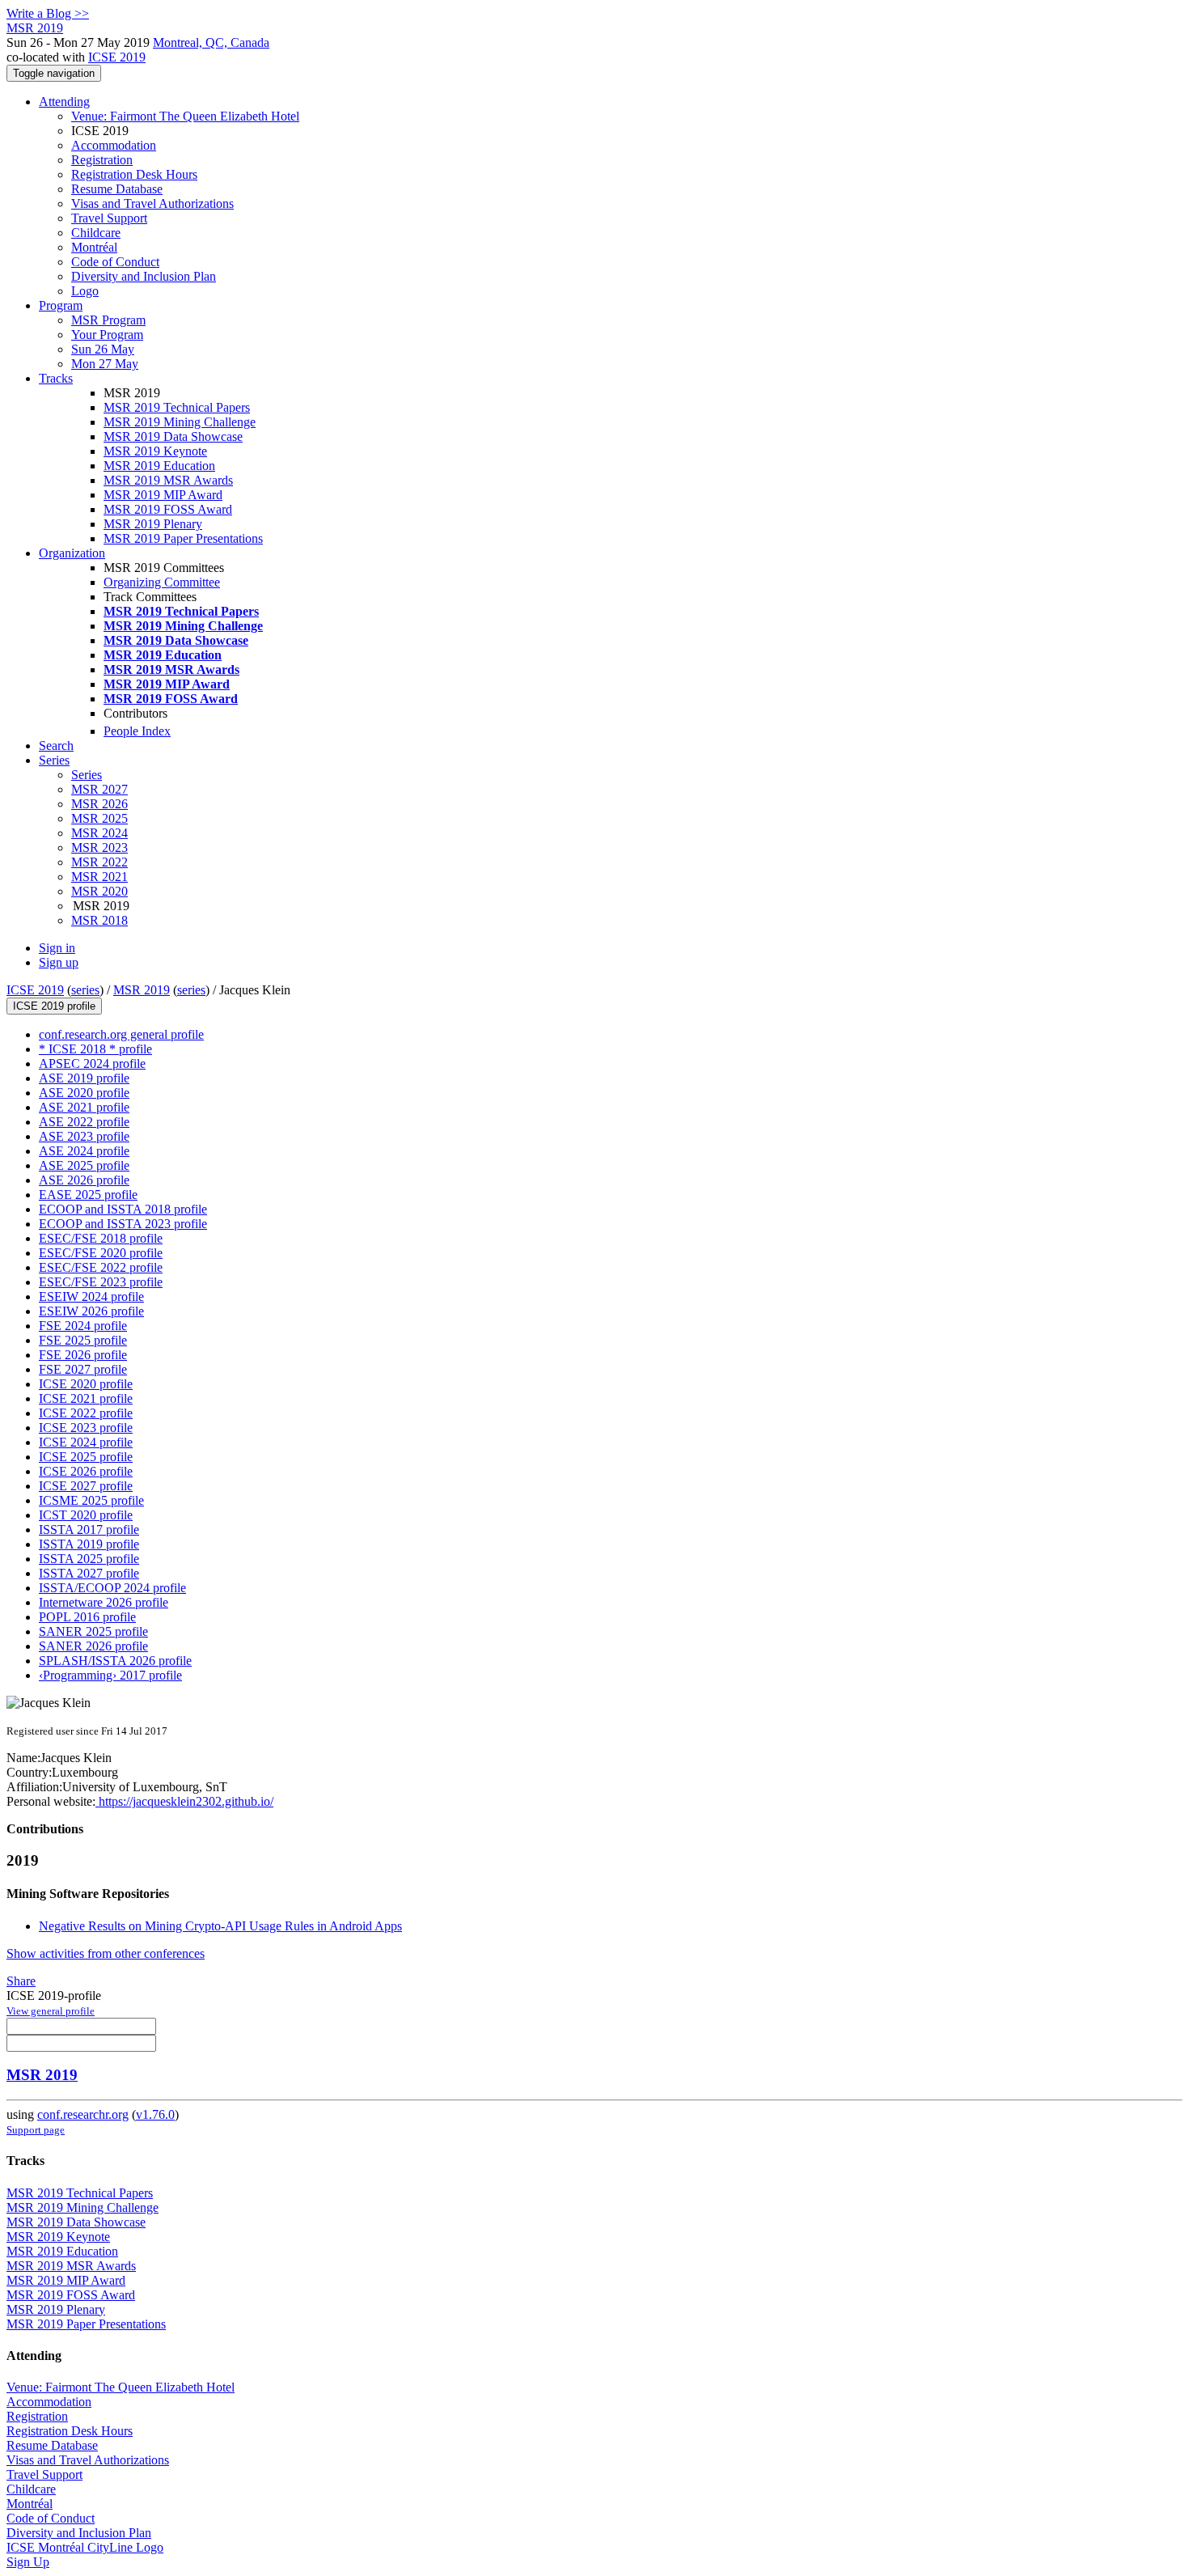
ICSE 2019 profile (54, 1006)
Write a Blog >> (48, 13)
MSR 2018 (99, 920)
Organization (72, 553)
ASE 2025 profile (84, 1165)
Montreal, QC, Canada (211, 42)
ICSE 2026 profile (86, 1471)
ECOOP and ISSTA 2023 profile (123, 1224)
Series (87, 775)
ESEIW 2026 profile (91, 1311)
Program (61, 305)
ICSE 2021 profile (86, 1398)
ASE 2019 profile (84, 1078)
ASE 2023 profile (84, 1136)
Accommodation (114, 145)
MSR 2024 (99, 833)
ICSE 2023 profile (86, 1428)
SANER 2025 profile (93, 1631)
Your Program (107, 335)
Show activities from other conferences (106, 1953)
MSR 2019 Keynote (155, 451)
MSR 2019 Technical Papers (177, 407)
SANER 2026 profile (93, 1646)
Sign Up (28, 2562)
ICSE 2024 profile (86, 1442)
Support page (36, 2130)
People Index (137, 731)
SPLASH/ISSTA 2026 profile (115, 1661)
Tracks (56, 378)
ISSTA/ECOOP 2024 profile (112, 1588)
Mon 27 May (105, 364)
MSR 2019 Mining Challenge (180, 422)
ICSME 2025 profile (91, 1500)
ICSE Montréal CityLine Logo (85, 2547)
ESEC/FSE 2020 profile (101, 1253)
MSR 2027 (99, 789)
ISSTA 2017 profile (89, 1529)
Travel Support (109, 218)
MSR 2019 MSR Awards (168, 480)
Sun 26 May (103, 349)
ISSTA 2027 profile (89, 1573)
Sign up (59, 962)
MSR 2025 (99, 818)
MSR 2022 (99, 862)
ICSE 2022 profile (86, 1413)
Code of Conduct (115, 262)
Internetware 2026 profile (104, 1602)
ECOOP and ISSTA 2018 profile (123, 1209)
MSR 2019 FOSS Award (168, 509)
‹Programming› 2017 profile (110, 1675)
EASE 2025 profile (88, 1195)
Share (21, 1981)
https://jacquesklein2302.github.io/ (184, 1801)
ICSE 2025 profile (86, 1457)
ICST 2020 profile (86, 1515)
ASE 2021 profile (84, 1107)
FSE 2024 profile (83, 1326)
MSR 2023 (99, 847)
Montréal (94, 247)
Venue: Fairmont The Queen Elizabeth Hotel (185, 116)
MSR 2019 (142, 990)
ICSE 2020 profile (86, 1384)
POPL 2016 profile (87, 1617)
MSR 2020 (99, 891)
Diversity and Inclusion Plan (144, 276)
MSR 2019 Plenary (153, 524)
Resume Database (117, 189)
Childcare (96, 233)
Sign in (57, 948)
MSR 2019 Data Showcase (173, 436)
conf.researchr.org (83, 2114)
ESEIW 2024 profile (91, 1296)
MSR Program (108, 320)
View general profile (51, 2011)
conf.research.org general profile (121, 1034)
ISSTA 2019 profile (89, 1544)
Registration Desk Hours (134, 174)
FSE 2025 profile (83, 1340)
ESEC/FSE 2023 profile (101, 1282)
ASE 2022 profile (84, 1122)
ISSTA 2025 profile (89, 1559)
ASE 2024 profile (84, 1151)
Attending (64, 102)
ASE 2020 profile (84, 1093)
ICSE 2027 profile (86, 1486)
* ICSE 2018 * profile (95, 1049)
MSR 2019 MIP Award (163, 495)
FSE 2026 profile (83, 1355)
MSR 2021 (99, 877)
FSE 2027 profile (83, 1369)
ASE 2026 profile (84, 1180)
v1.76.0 (155, 2114)
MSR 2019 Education (159, 466)
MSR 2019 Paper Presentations (183, 538)
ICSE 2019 (117, 57)
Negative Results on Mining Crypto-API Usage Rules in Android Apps (220, 1926)
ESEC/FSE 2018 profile (101, 1238)
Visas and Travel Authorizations (152, 203)
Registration (102, 160)
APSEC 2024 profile (92, 1063)
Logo (85, 291)
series (85, 990)
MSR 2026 (99, 804)
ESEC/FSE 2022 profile (101, 1267)
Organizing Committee (162, 582)
